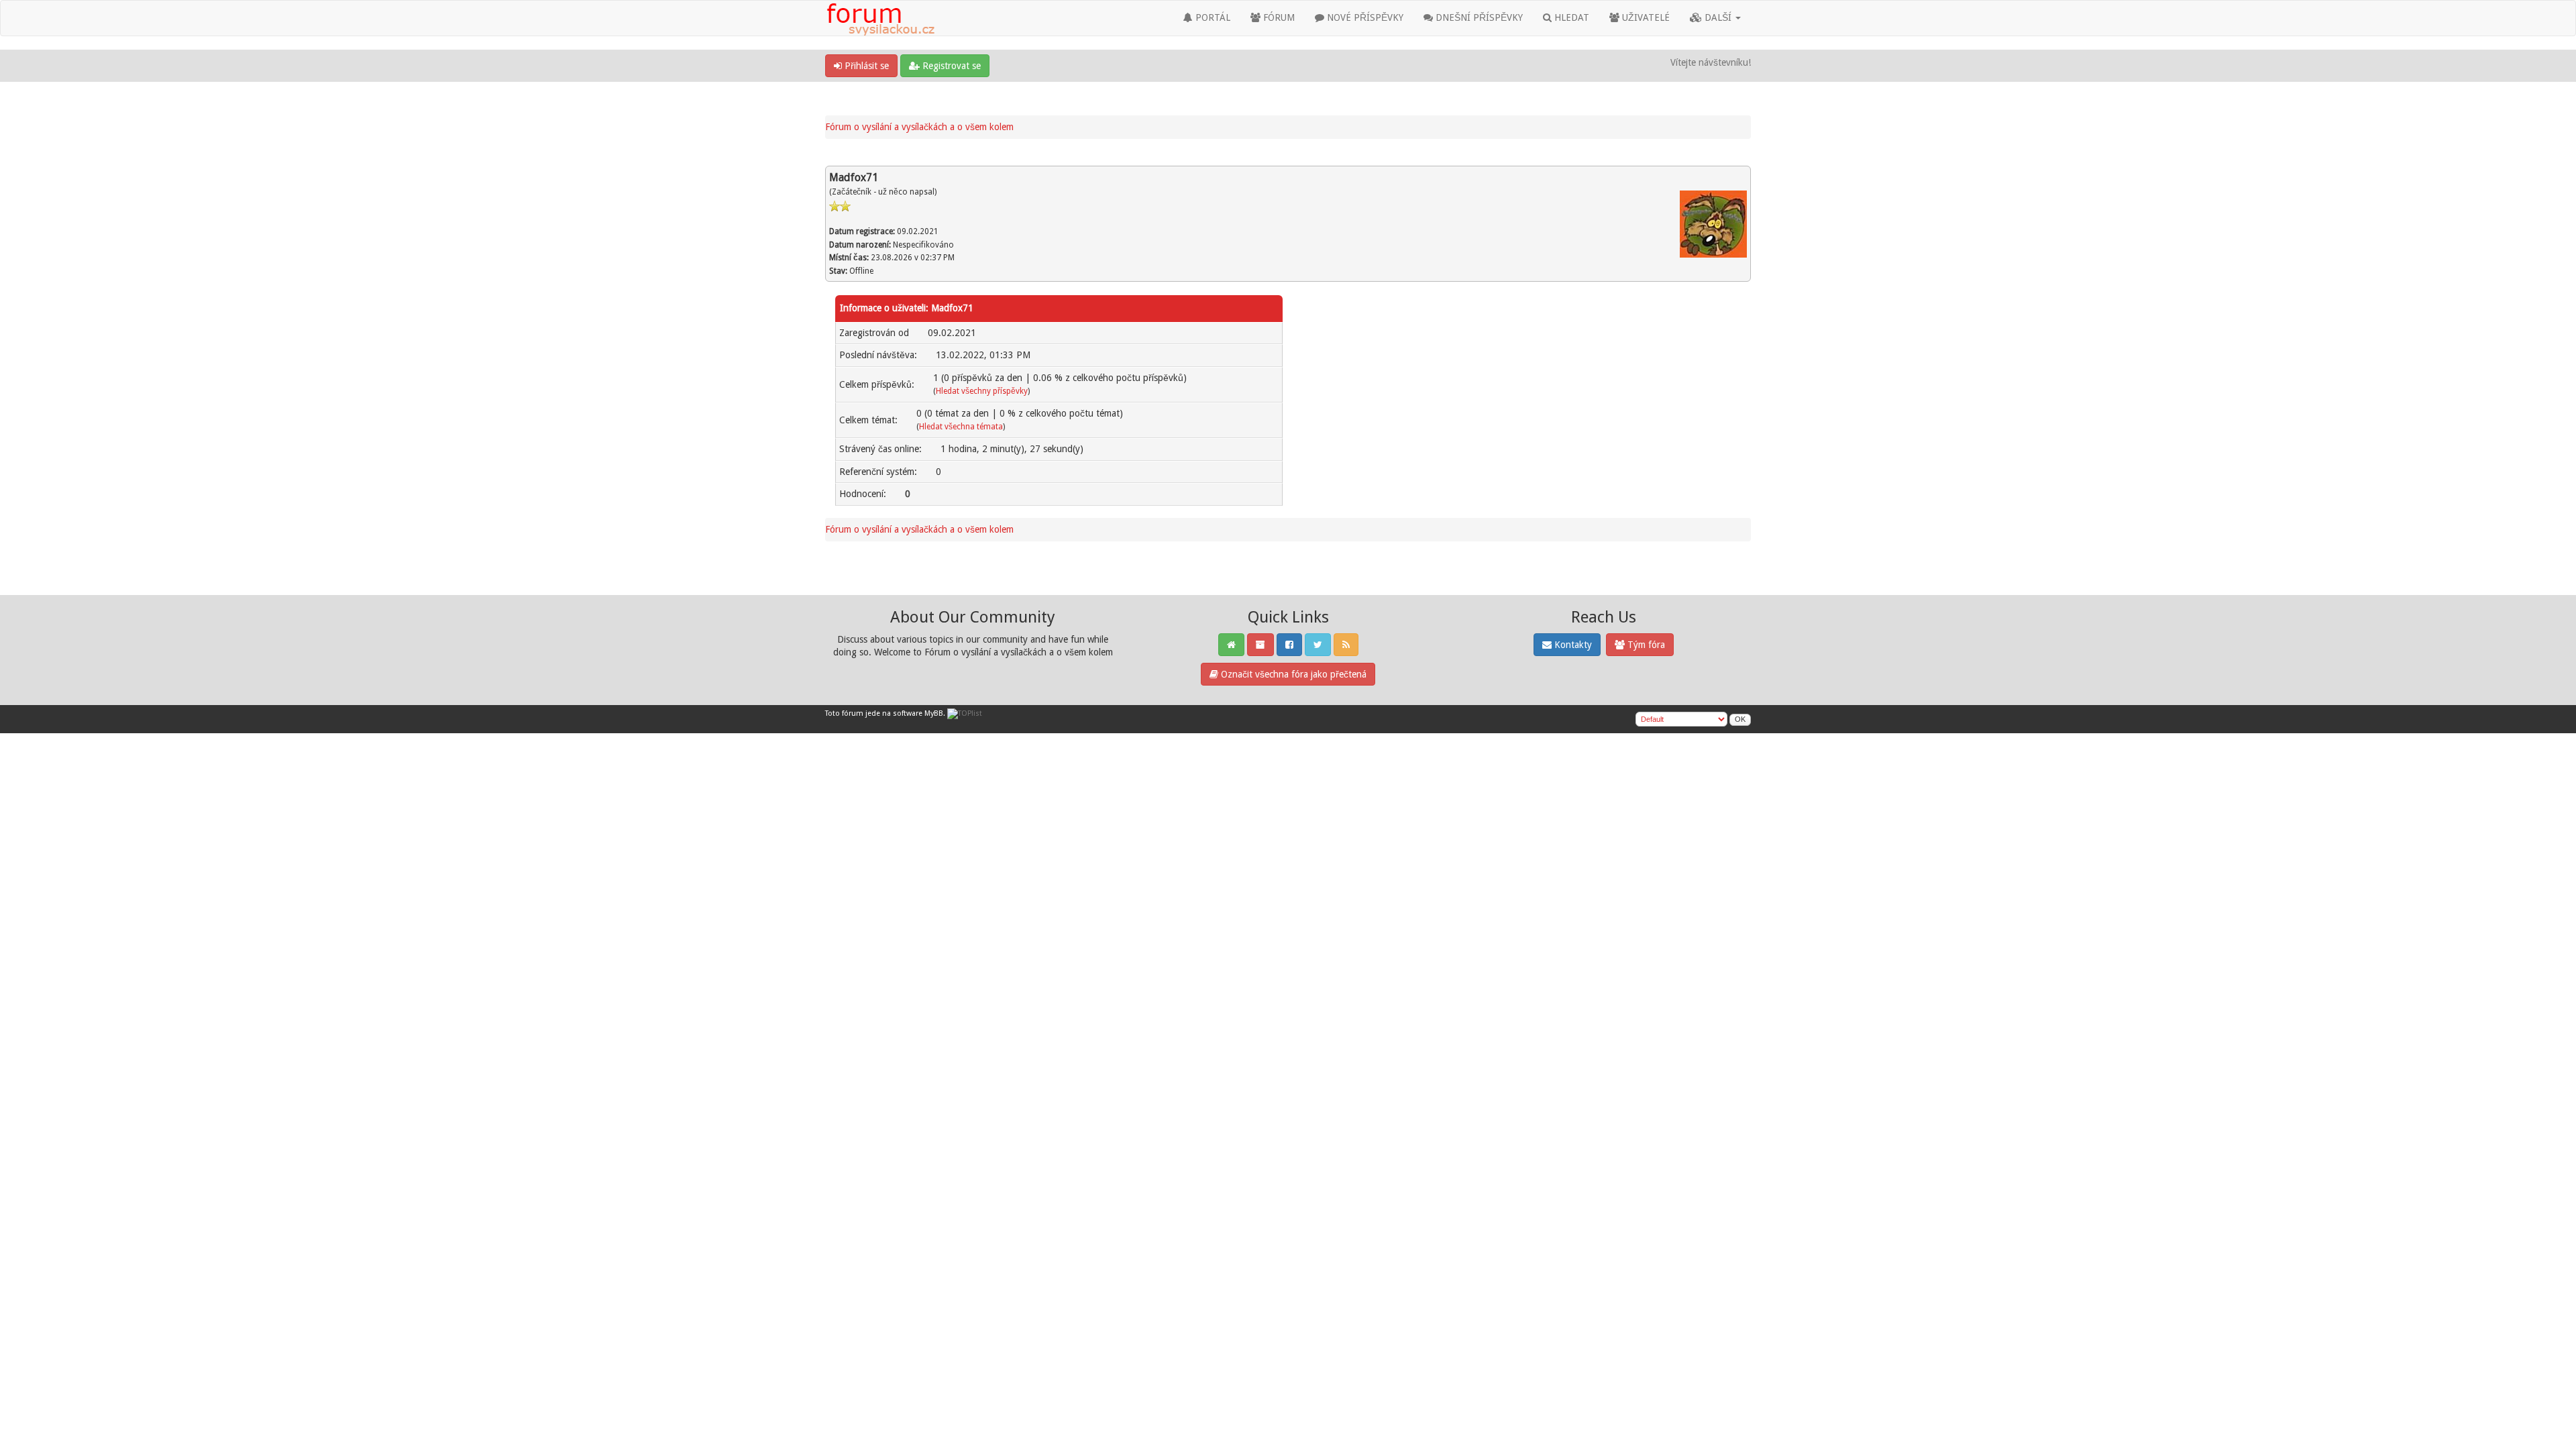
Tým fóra (1645, 645)
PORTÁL (1212, 17)
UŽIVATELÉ (1645, 17)
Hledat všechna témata (961, 427)
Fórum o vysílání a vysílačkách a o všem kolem (919, 127)
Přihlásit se (865, 66)
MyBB (934, 713)
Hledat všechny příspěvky (982, 391)
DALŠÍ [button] (1718, 17)
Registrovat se (950, 66)
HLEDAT (1570, 17)
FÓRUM (1278, 17)
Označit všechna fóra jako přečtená (1292, 674)
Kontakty (1572, 645)
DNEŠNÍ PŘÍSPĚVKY (1478, 17)
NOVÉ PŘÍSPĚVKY (1364, 17)
